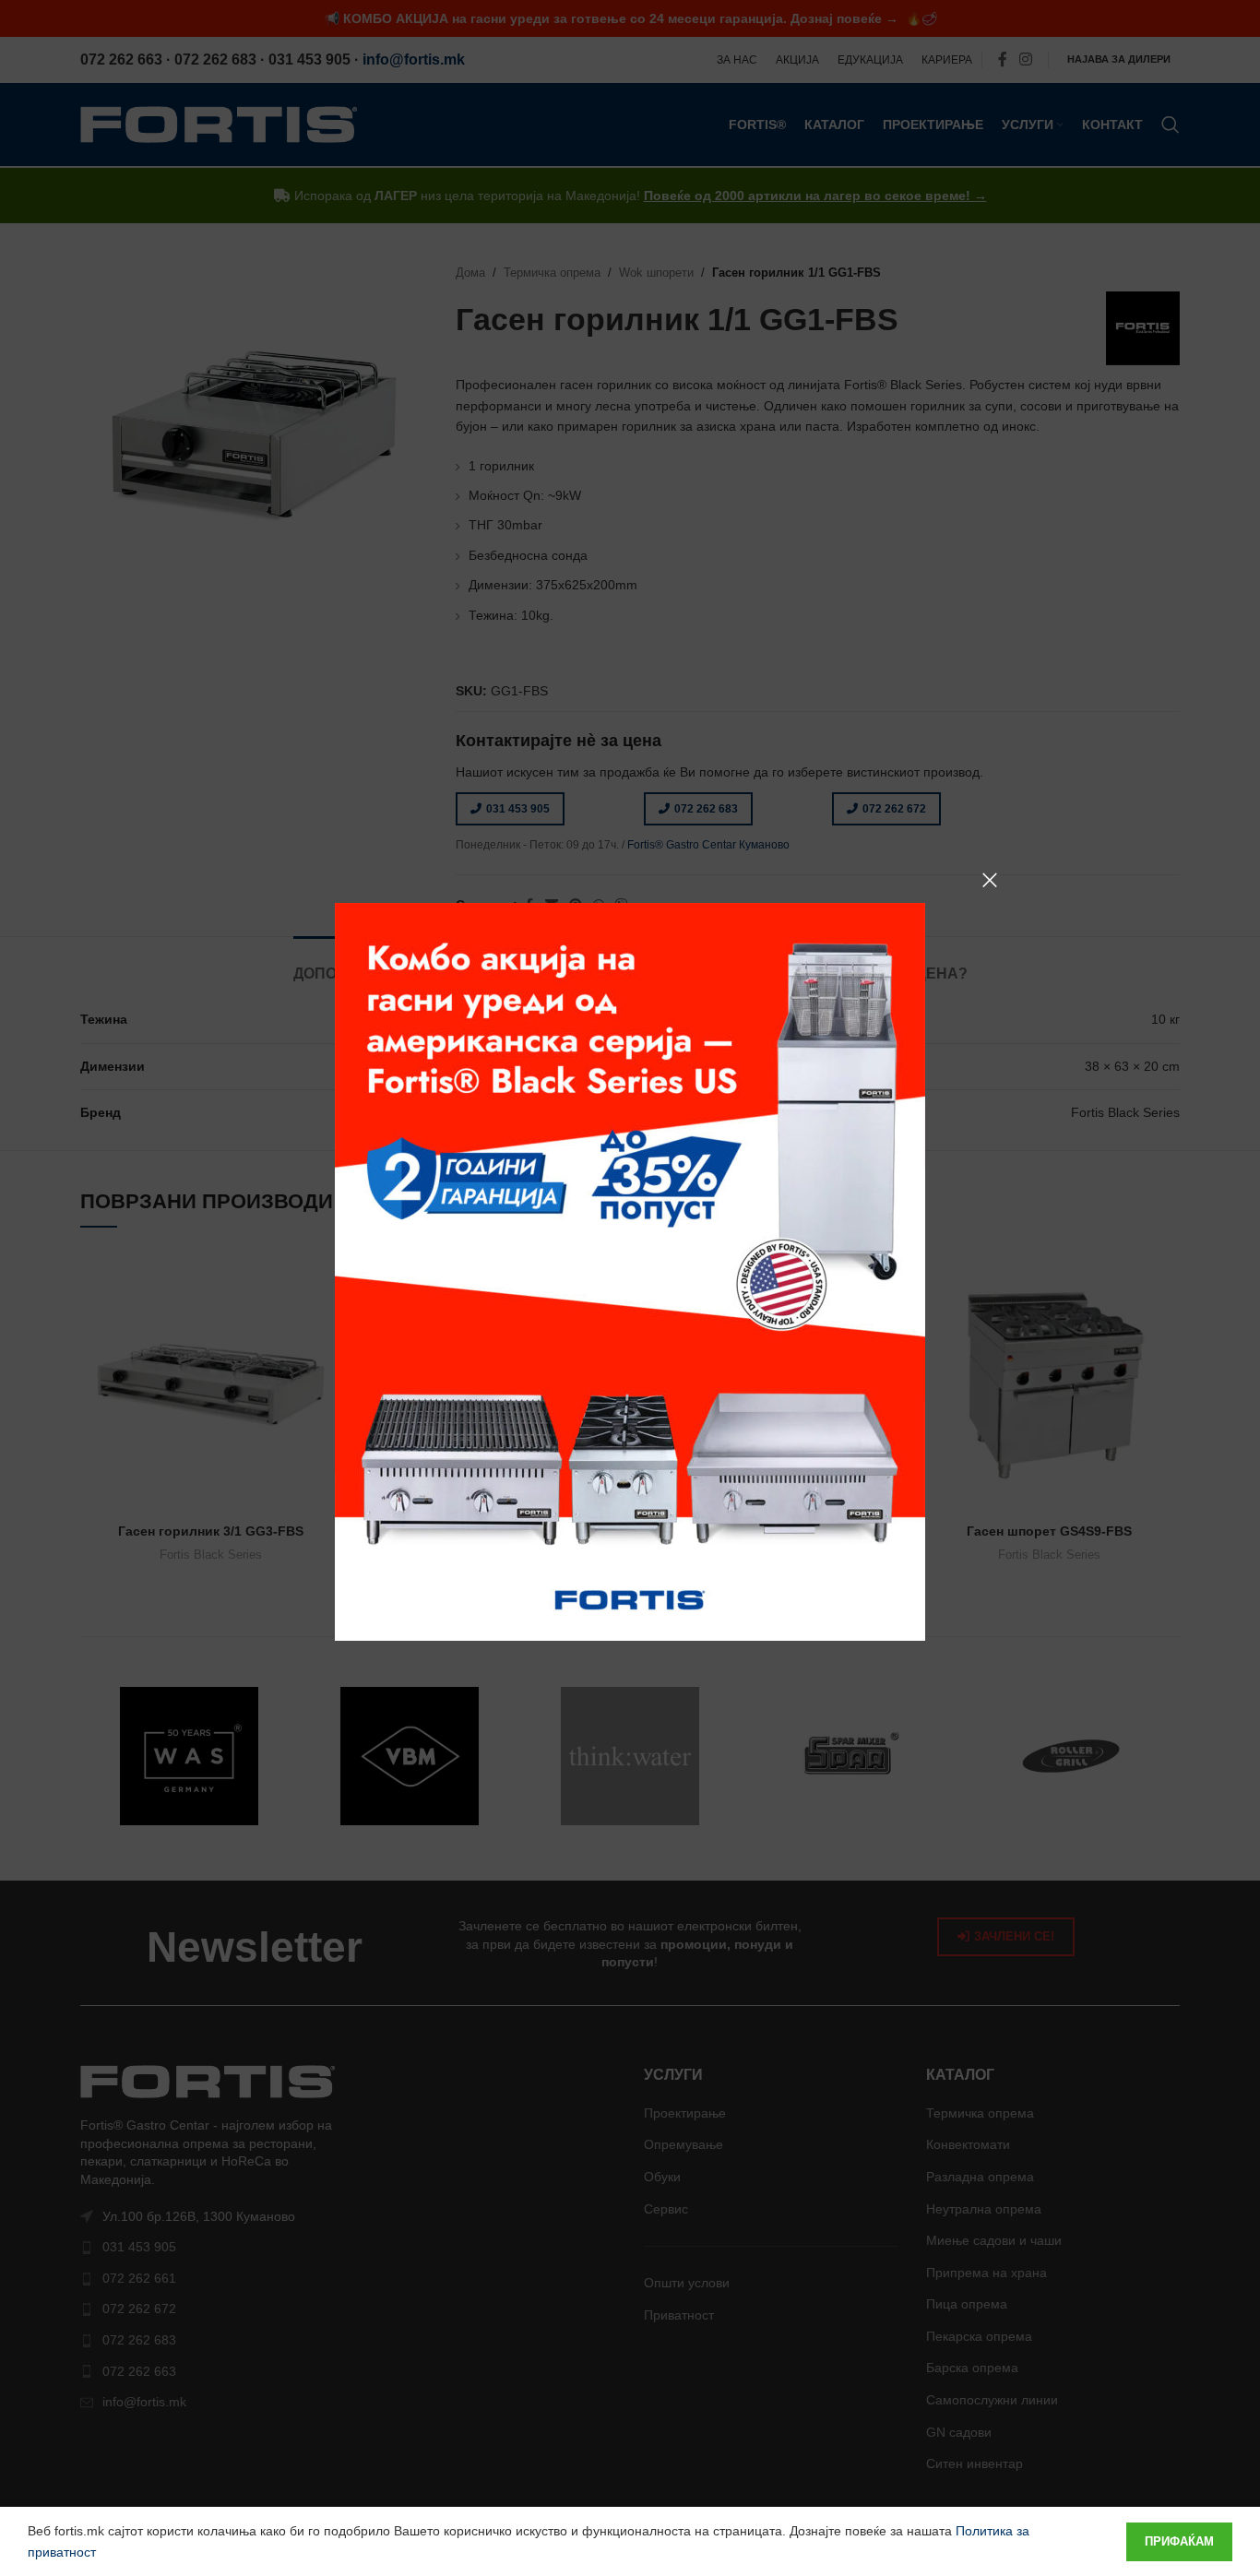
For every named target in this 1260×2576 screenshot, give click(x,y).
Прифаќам (1179, 2541)
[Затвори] (990, 880)
